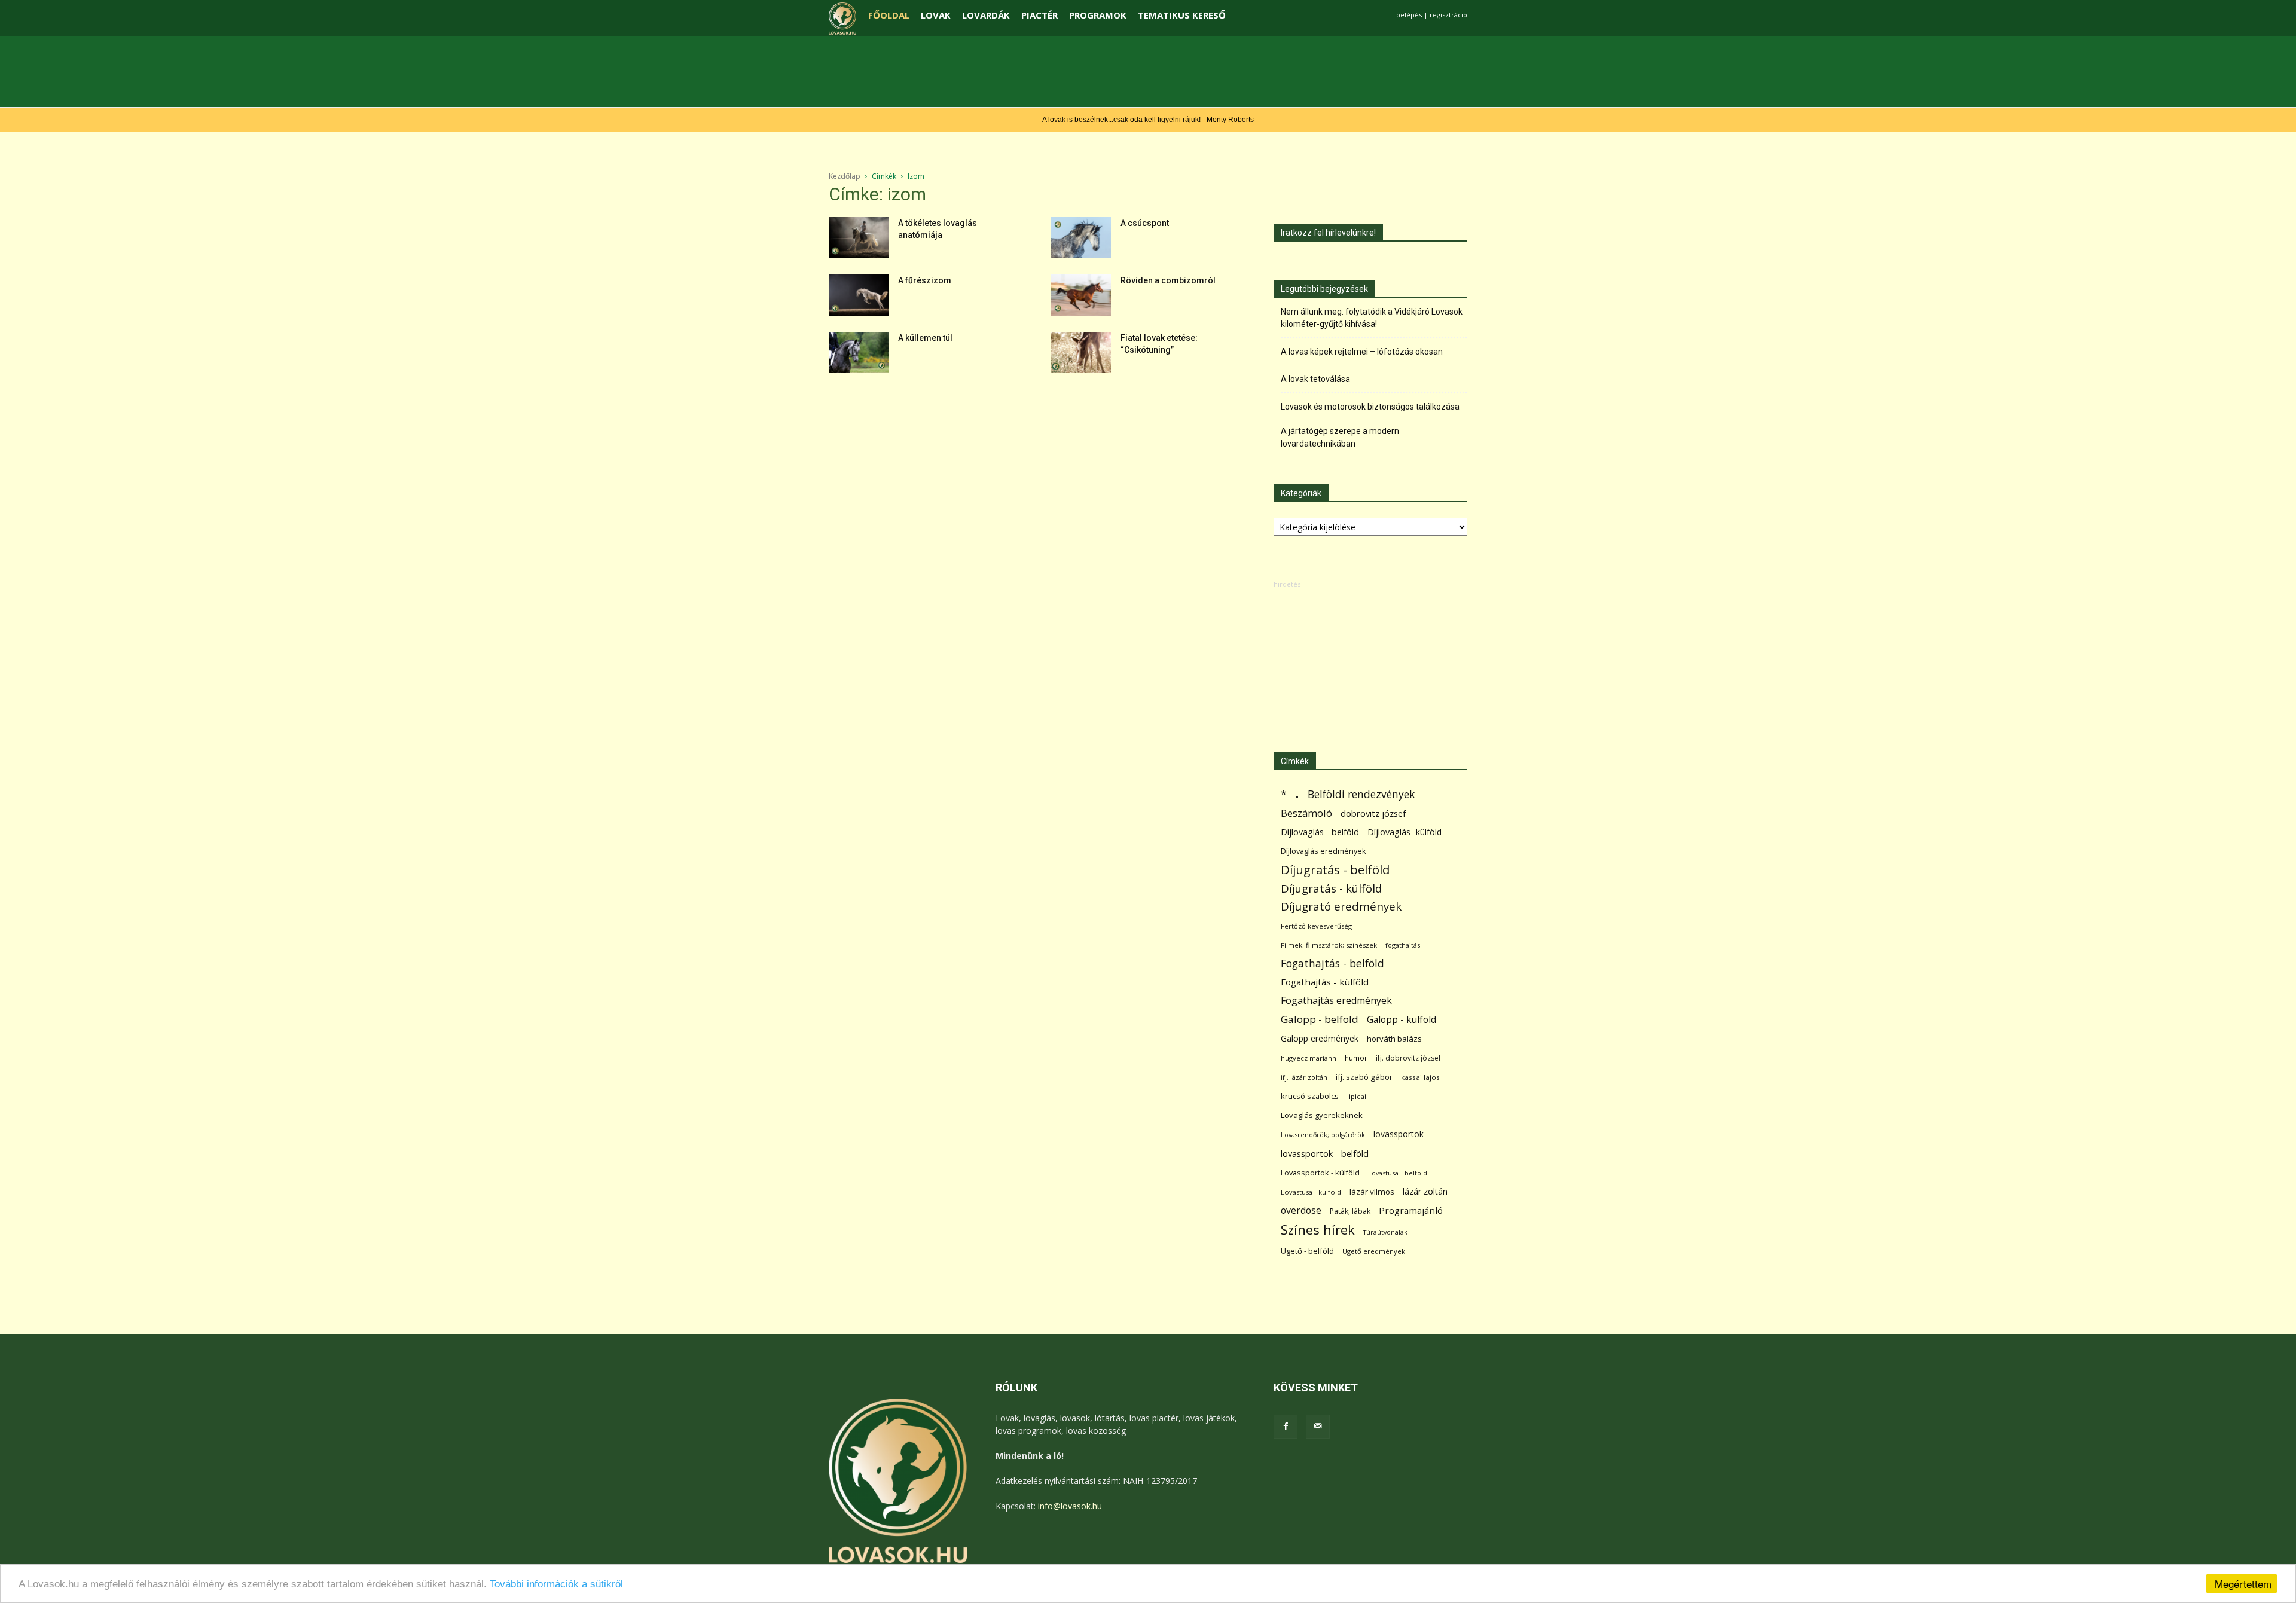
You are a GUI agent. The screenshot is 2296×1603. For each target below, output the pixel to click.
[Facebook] (1286, 1427)
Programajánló (1411, 1210)
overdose (1301, 1210)
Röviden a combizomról (1168, 280)
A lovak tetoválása (1315, 379)
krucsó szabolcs (1310, 1096)
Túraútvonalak (1385, 1232)
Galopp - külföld (1402, 1020)
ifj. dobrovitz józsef (1408, 1058)
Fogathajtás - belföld (1332, 964)
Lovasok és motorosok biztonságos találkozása (1370, 407)
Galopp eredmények (1320, 1038)
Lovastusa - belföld (1398, 1173)
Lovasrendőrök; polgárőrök (1323, 1135)
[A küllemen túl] (859, 352)
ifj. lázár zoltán (1304, 1077)
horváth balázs (1394, 1039)
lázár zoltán (1425, 1191)
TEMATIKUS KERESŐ (1182, 15)
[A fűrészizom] (859, 295)
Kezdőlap (845, 176)
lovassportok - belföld (1325, 1154)
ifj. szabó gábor (1364, 1077)
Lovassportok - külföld (1320, 1173)
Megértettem (2243, 1584)
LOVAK (936, 15)
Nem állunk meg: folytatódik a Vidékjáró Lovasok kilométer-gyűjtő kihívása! (1372, 318)
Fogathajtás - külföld (1325, 982)
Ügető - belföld (1307, 1251)
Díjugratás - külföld (1331, 888)
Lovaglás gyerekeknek (1322, 1115)
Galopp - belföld (1320, 1019)
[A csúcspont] (1081, 238)
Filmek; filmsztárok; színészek (1329, 945)
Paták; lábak (1350, 1211)
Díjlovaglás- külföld (1405, 832)
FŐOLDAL (889, 15)
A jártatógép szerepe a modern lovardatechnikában (1340, 437)
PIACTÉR (1039, 15)
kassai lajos (1420, 1077)
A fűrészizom (925, 280)
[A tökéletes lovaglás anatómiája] (859, 238)
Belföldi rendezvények (1361, 794)
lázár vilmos (1372, 1192)
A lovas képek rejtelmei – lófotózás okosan (1362, 352)
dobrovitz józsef (1373, 813)
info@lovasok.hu (1070, 1506)
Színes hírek (1318, 1230)
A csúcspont (1145, 223)
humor (1356, 1058)
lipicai (1357, 1096)
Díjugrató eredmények (1341, 907)
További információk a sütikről (556, 1584)
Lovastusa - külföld (1311, 1192)
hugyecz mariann (1309, 1058)
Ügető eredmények (1374, 1251)
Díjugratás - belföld (1335, 870)
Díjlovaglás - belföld (1320, 832)
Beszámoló (1306, 813)
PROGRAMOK (1098, 15)
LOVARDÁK (986, 15)
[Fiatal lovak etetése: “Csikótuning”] (1081, 352)
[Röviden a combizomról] (1081, 295)
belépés (1409, 15)
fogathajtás (1403, 945)
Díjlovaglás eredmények (1323, 851)
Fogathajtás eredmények (1336, 1001)
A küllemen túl (925, 338)
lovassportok (1399, 1134)
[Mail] (1318, 1427)
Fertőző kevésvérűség (1316, 926)
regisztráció (1448, 15)
